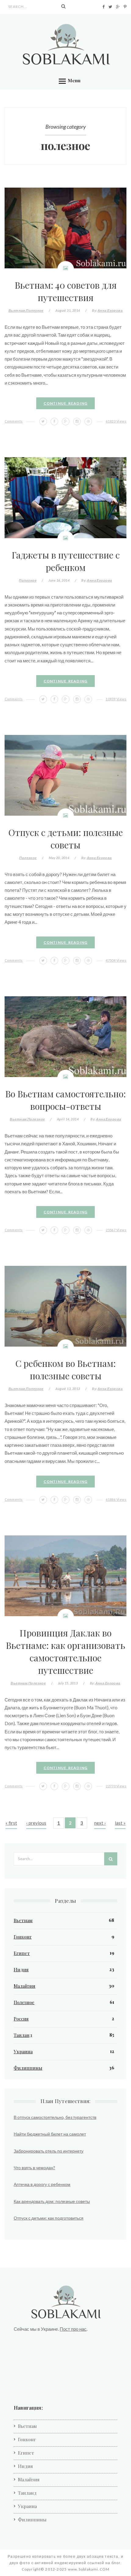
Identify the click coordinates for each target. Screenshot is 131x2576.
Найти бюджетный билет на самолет (50, 2134)
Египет (22, 1953)
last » (120, 1823)
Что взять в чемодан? (34, 2168)
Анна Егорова (110, 310)
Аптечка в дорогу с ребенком (42, 2184)
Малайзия (25, 1986)
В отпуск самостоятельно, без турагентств (55, 2117)
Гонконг (23, 1937)
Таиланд (23, 2035)
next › (100, 1823)
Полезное (35, 310)
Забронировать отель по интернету (49, 2151)
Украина (23, 2051)
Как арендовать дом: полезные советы (52, 2201)
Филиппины (28, 2068)
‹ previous (36, 1823)
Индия (21, 1969)
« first (11, 1823)
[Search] (63, 6)
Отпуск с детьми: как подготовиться (49, 2218)
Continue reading (66, 403)
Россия (21, 2019)
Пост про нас (73, 2329)
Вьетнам (17, 310)
